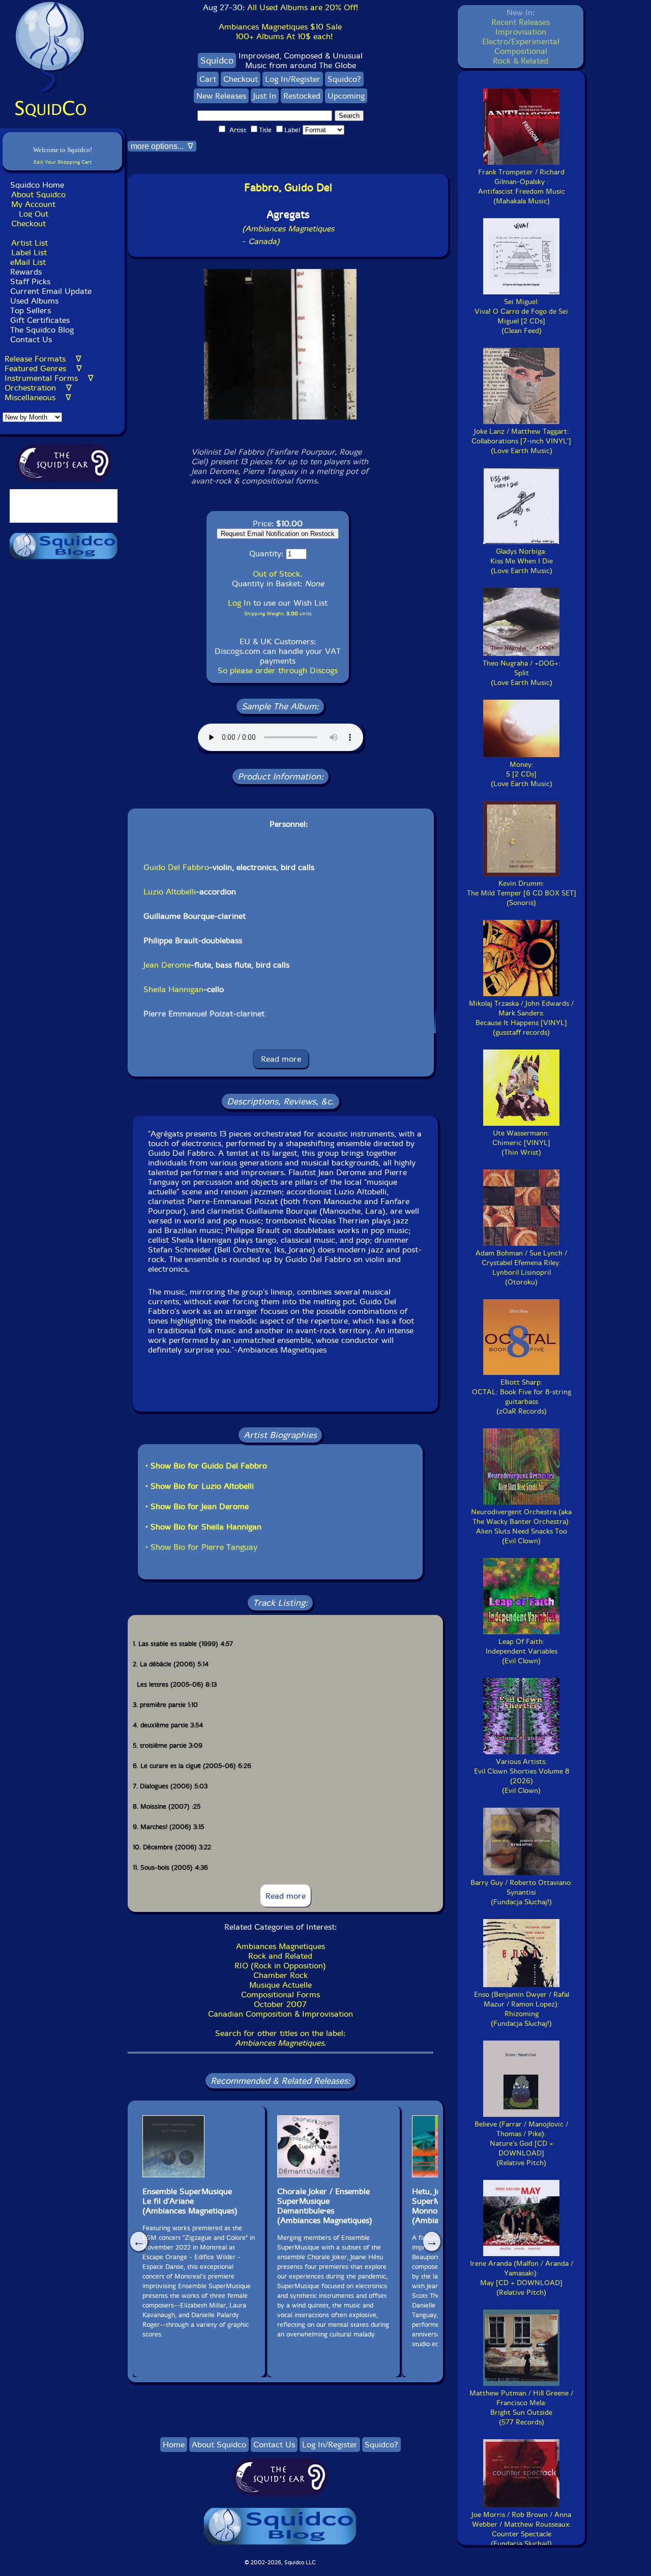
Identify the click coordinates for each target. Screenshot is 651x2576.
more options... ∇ (162, 146)
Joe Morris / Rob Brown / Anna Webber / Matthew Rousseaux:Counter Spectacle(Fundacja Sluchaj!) (521, 2529)
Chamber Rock (280, 1975)
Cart (208, 79)
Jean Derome (167, 965)
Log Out (34, 214)
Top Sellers (31, 310)
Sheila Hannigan (173, 989)
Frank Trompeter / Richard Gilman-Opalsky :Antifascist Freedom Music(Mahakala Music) (522, 187)
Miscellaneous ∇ (38, 397)
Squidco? (344, 79)
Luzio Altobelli (170, 892)
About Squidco (38, 194)
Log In (239, 603)
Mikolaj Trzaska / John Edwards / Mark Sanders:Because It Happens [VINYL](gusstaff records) (521, 1018)
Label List (29, 252)
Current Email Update (50, 291)
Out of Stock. (277, 574)
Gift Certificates (40, 320)
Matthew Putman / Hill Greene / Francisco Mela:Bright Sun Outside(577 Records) (521, 2408)
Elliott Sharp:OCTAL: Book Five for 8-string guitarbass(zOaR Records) (522, 1397)
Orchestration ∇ (38, 388)
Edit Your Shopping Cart (63, 162)
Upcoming (346, 96)
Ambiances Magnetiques (280, 1946)
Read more (281, 1059)
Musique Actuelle (280, 1985)
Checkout (28, 223)
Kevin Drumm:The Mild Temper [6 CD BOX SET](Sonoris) (522, 893)
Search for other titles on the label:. (280, 2038)
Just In (265, 96)
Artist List (29, 243)
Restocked (302, 96)
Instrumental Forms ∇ (49, 378)
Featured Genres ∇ (43, 368)
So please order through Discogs (278, 670)
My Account (33, 204)
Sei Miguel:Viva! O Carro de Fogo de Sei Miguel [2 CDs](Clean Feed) (521, 316)
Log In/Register (293, 79)
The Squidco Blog (42, 330)
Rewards (26, 272)
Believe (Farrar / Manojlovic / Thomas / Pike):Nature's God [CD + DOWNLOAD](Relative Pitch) (521, 2144)
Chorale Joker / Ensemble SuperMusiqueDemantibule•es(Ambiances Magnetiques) (325, 2206)
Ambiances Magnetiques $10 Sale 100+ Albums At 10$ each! (280, 32)
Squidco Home (37, 185)
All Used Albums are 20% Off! (303, 7)
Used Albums (34, 301)
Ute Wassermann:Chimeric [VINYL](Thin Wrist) (521, 1143)
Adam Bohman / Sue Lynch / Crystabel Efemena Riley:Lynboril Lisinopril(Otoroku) (521, 1268)
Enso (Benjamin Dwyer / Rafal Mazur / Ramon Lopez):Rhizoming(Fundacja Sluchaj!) (522, 2009)
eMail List (28, 262)
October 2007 (280, 2004)
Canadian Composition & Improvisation (280, 2014)
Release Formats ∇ (43, 359)
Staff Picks (30, 281)
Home (174, 2445)
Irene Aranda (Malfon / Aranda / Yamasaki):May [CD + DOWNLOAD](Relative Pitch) (522, 2278)
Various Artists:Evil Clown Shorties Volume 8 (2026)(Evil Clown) (522, 1776)
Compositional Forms (280, 1995)
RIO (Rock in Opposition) (280, 1966)
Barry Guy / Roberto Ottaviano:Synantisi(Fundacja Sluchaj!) (522, 1892)
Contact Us (30, 339)
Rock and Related (280, 1956)
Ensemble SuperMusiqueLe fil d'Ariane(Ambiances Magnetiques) (190, 2201)
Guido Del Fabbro (176, 867)
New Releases (221, 96)
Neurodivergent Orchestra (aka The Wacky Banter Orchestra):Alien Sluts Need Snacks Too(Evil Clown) (521, 1526)
